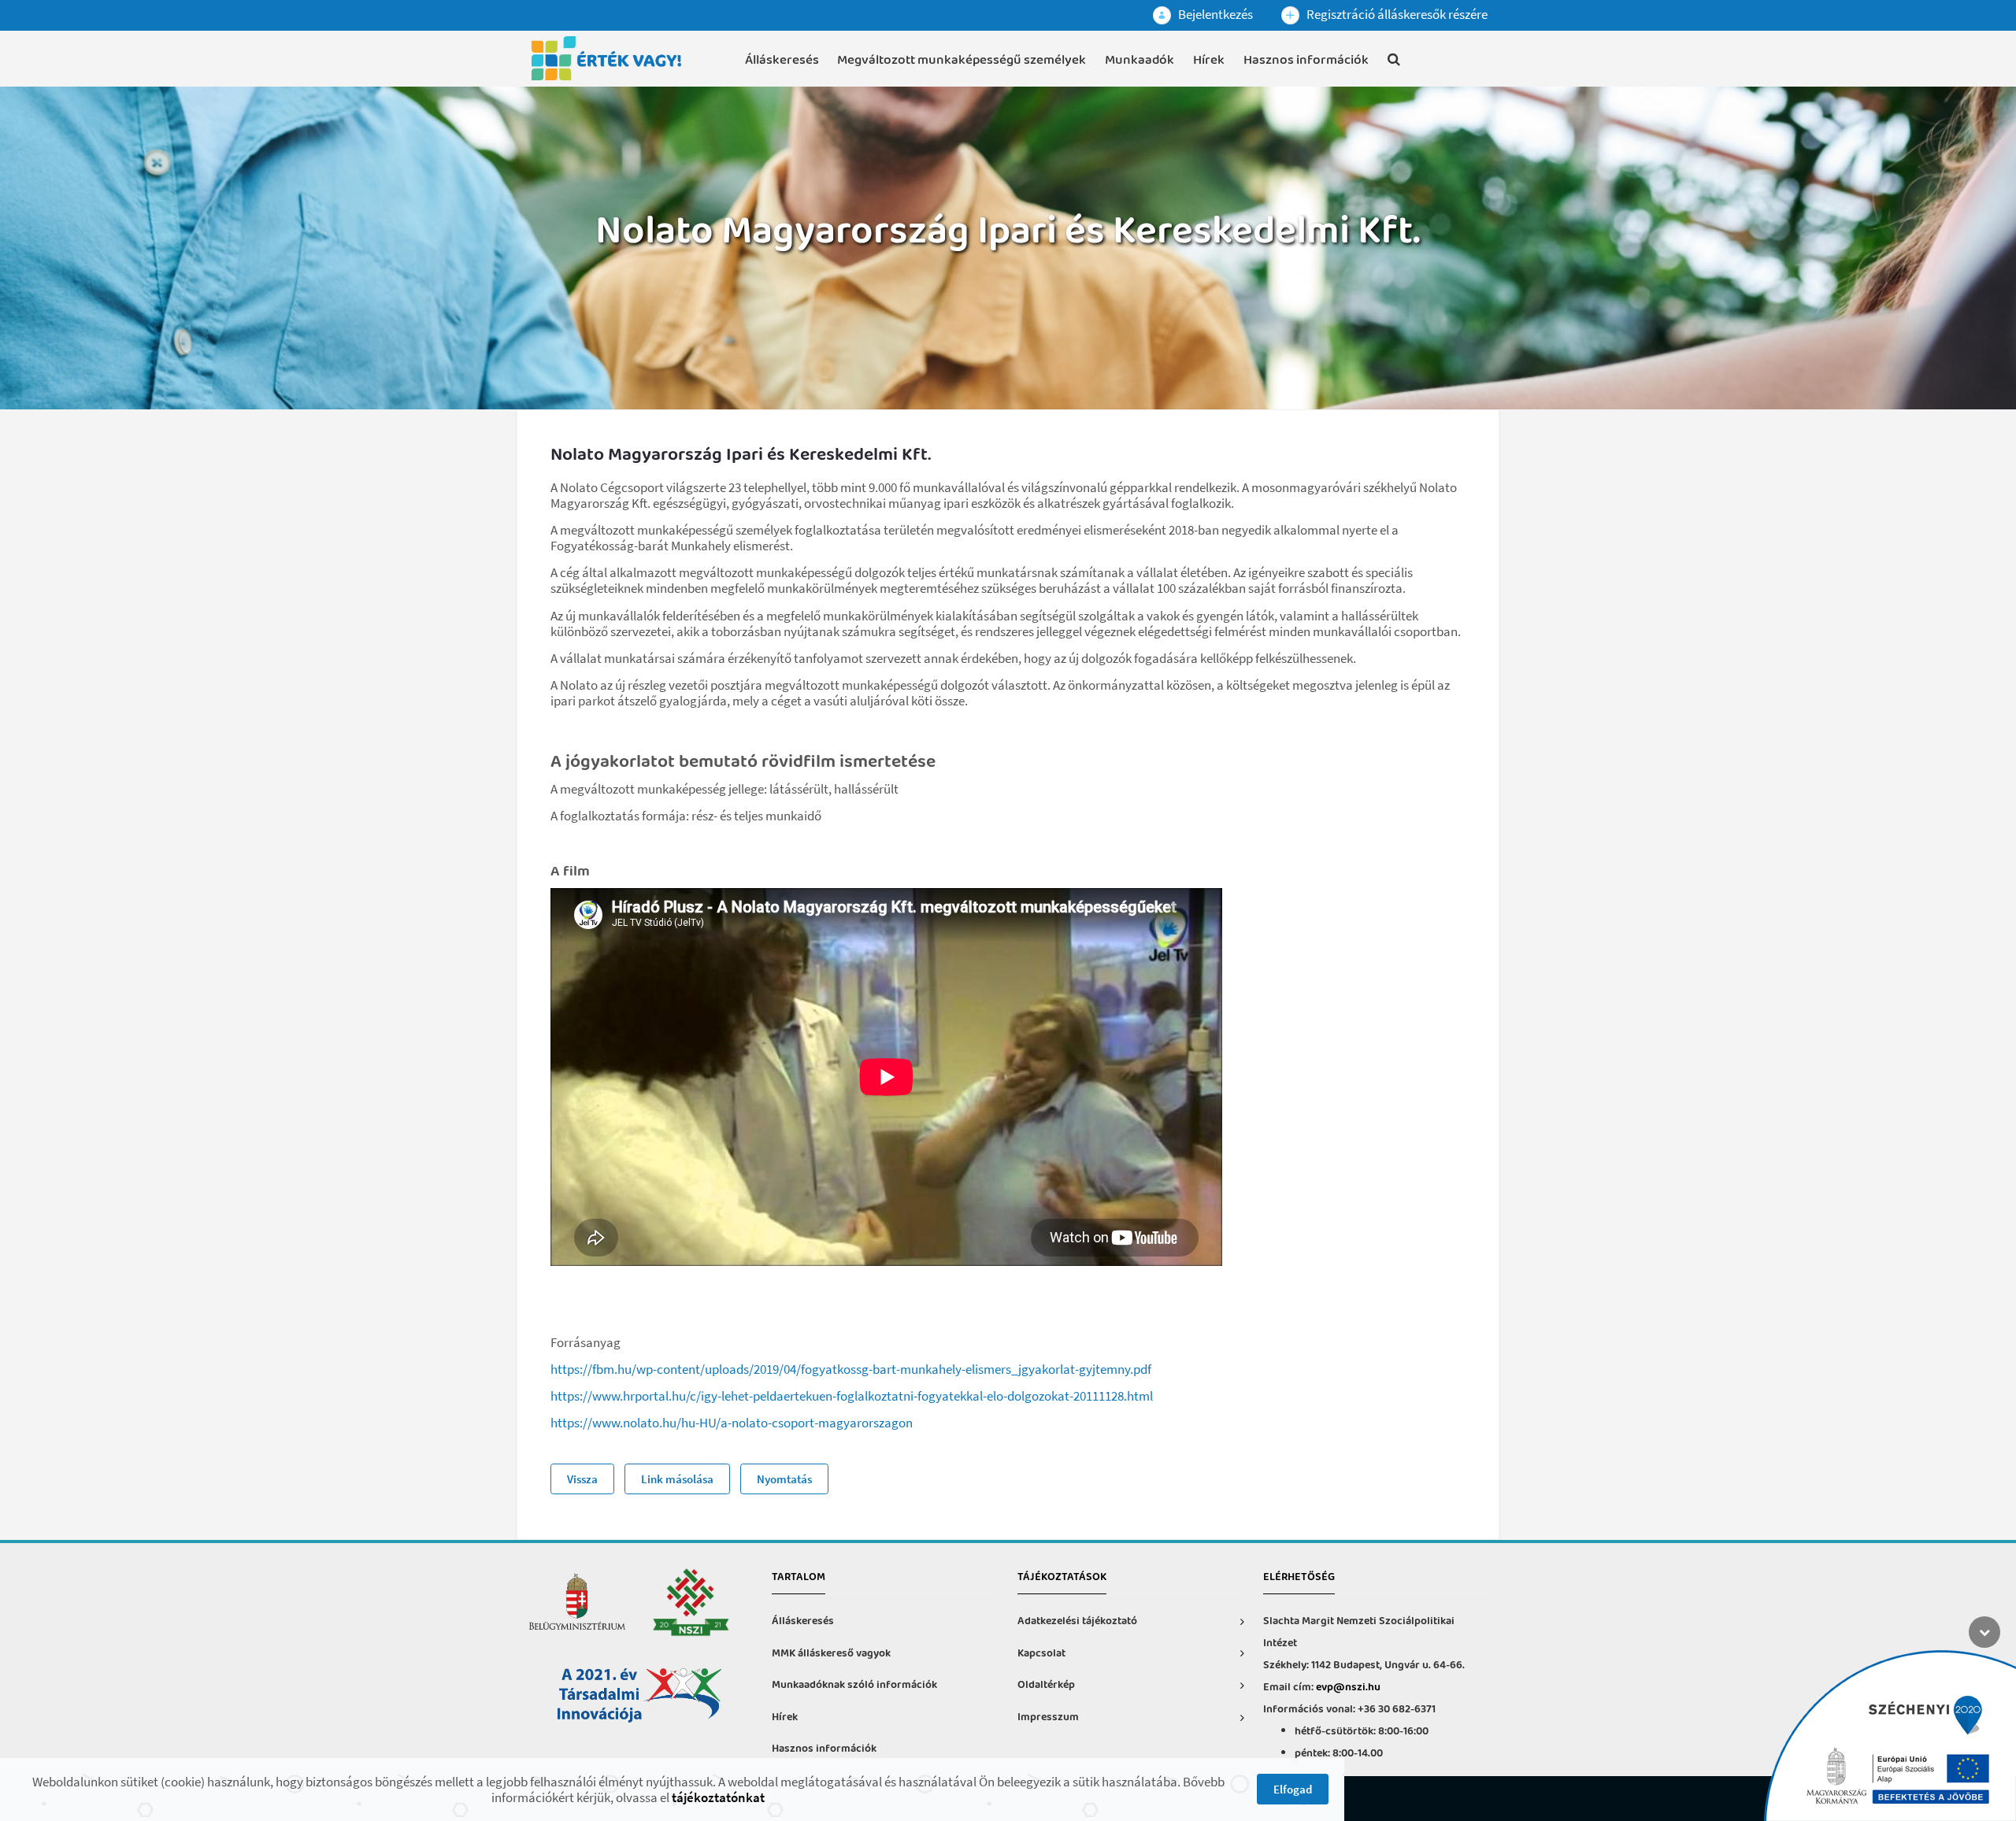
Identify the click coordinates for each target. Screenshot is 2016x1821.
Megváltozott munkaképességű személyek (962, 60)
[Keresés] (1394, 62)
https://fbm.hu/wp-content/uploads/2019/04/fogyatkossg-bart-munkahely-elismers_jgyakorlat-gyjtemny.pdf (851, 1369)
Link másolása (677, 1479)
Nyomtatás (784, 1479)
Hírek (1209, 60)
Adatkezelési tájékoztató (1077, 1621)
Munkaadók (1140, 60)
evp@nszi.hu (1348, 1688)
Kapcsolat (1041, 1654)
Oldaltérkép (1046, 1685)
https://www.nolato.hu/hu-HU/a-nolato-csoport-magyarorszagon (732, 1423)
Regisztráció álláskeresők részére (1396, 14)
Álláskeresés (782, 60)
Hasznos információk (1306, 60)
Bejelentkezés (1214, 14)
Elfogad (1293, 1789)
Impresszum (1048, 1717)
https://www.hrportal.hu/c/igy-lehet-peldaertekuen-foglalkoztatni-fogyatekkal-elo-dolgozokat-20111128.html (852, 1396)
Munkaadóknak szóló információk (854, 1685)
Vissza (582, 1479)
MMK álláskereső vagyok (831, 1654)
